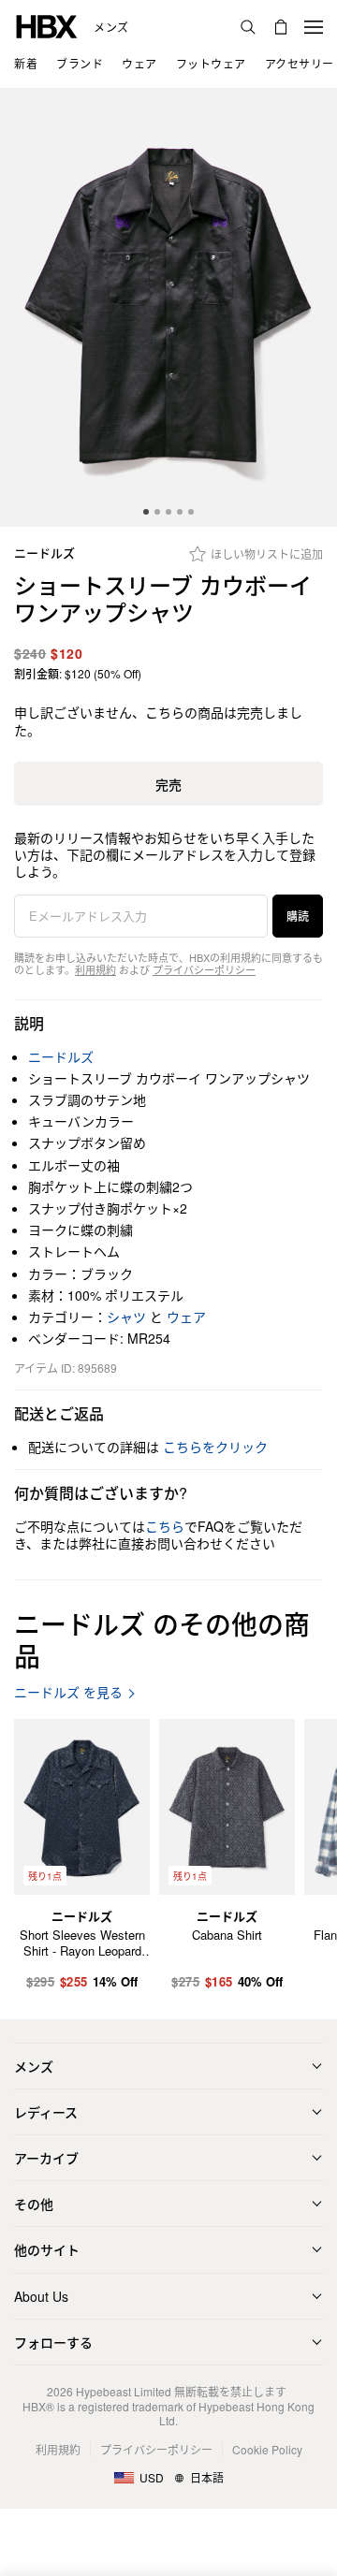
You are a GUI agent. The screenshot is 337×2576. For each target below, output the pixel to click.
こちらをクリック (215, 1447)
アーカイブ (46, 2158)
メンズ (111, 27)
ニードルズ (44, 553)
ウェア (186, 1317)
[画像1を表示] (168, 308)
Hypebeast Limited (124, 2391)
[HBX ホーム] (47, 25)
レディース (46, 2112)
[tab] (146, 512)
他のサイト (47, 2249)
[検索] (248, 27)
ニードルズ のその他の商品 (162, 1639)
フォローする (53, 2342)
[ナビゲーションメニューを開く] (314, 27)
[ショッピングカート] (281, 27)
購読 (298, 916)
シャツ (126, 1317)
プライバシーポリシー (204, 969)
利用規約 (95, 969)
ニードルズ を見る (68, 1692)
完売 (168, 784)
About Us (41, 2296)
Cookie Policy (267, 2449)
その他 (34, 2204)
